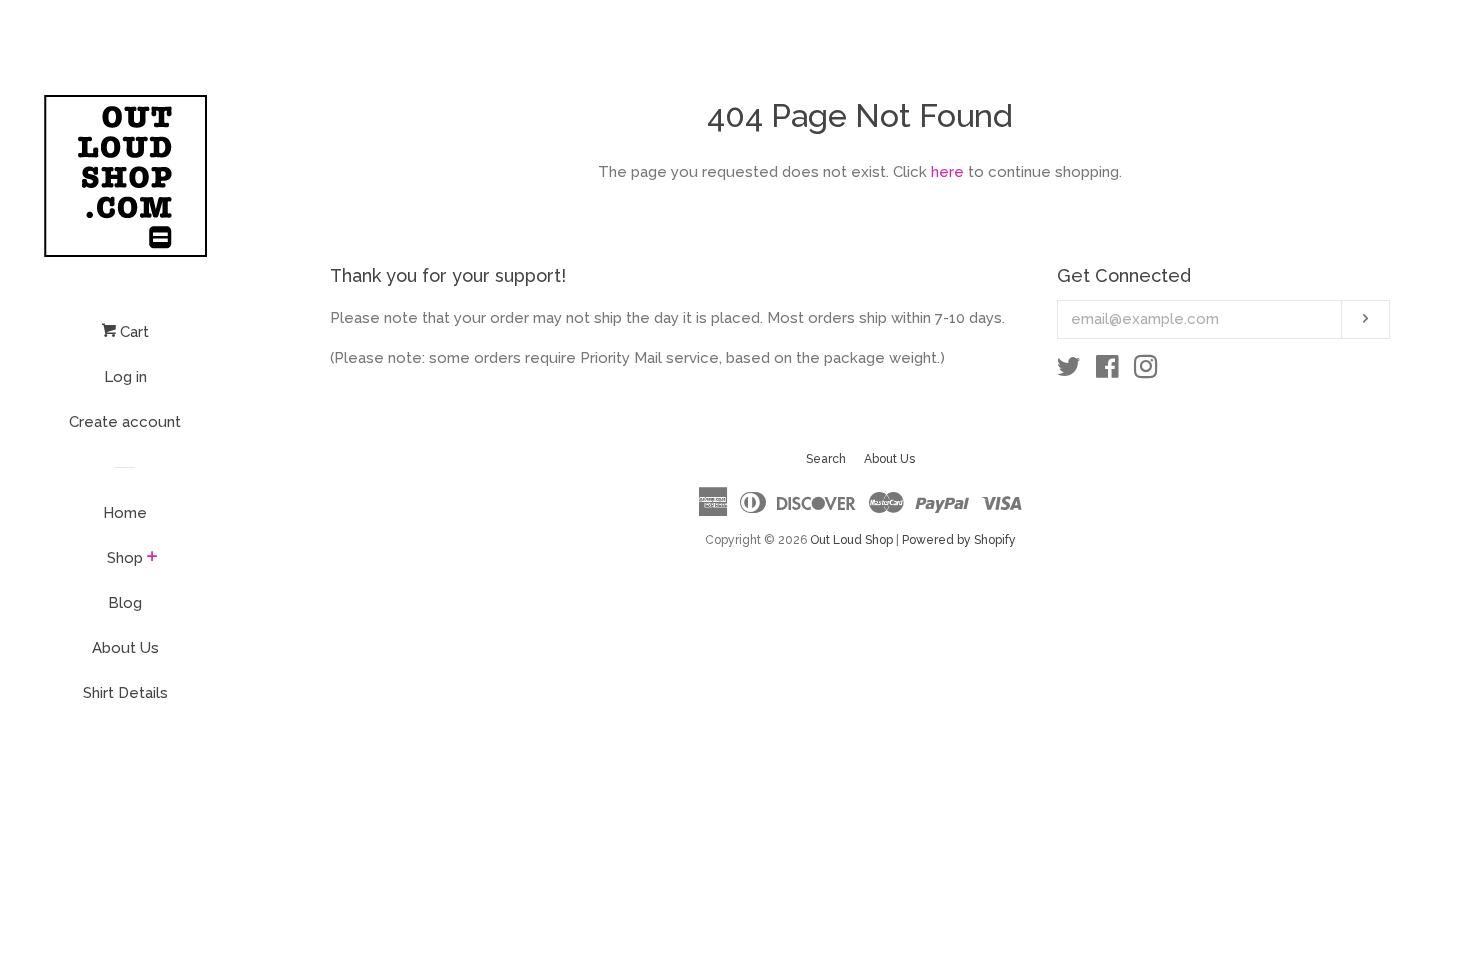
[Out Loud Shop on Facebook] (1107, 371)
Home (125, 513)
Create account (125, 422)
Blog (125, 603)
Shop (125, 558)
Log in (125, 377)
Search (826, 459)
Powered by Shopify (959, 540)
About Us (125, 648)
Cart (132, 332)
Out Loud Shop (851, 540)
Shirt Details (125, 693)
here (947, 172)
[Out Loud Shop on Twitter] (1069, 371)
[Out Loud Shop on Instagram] (1146, 371)
